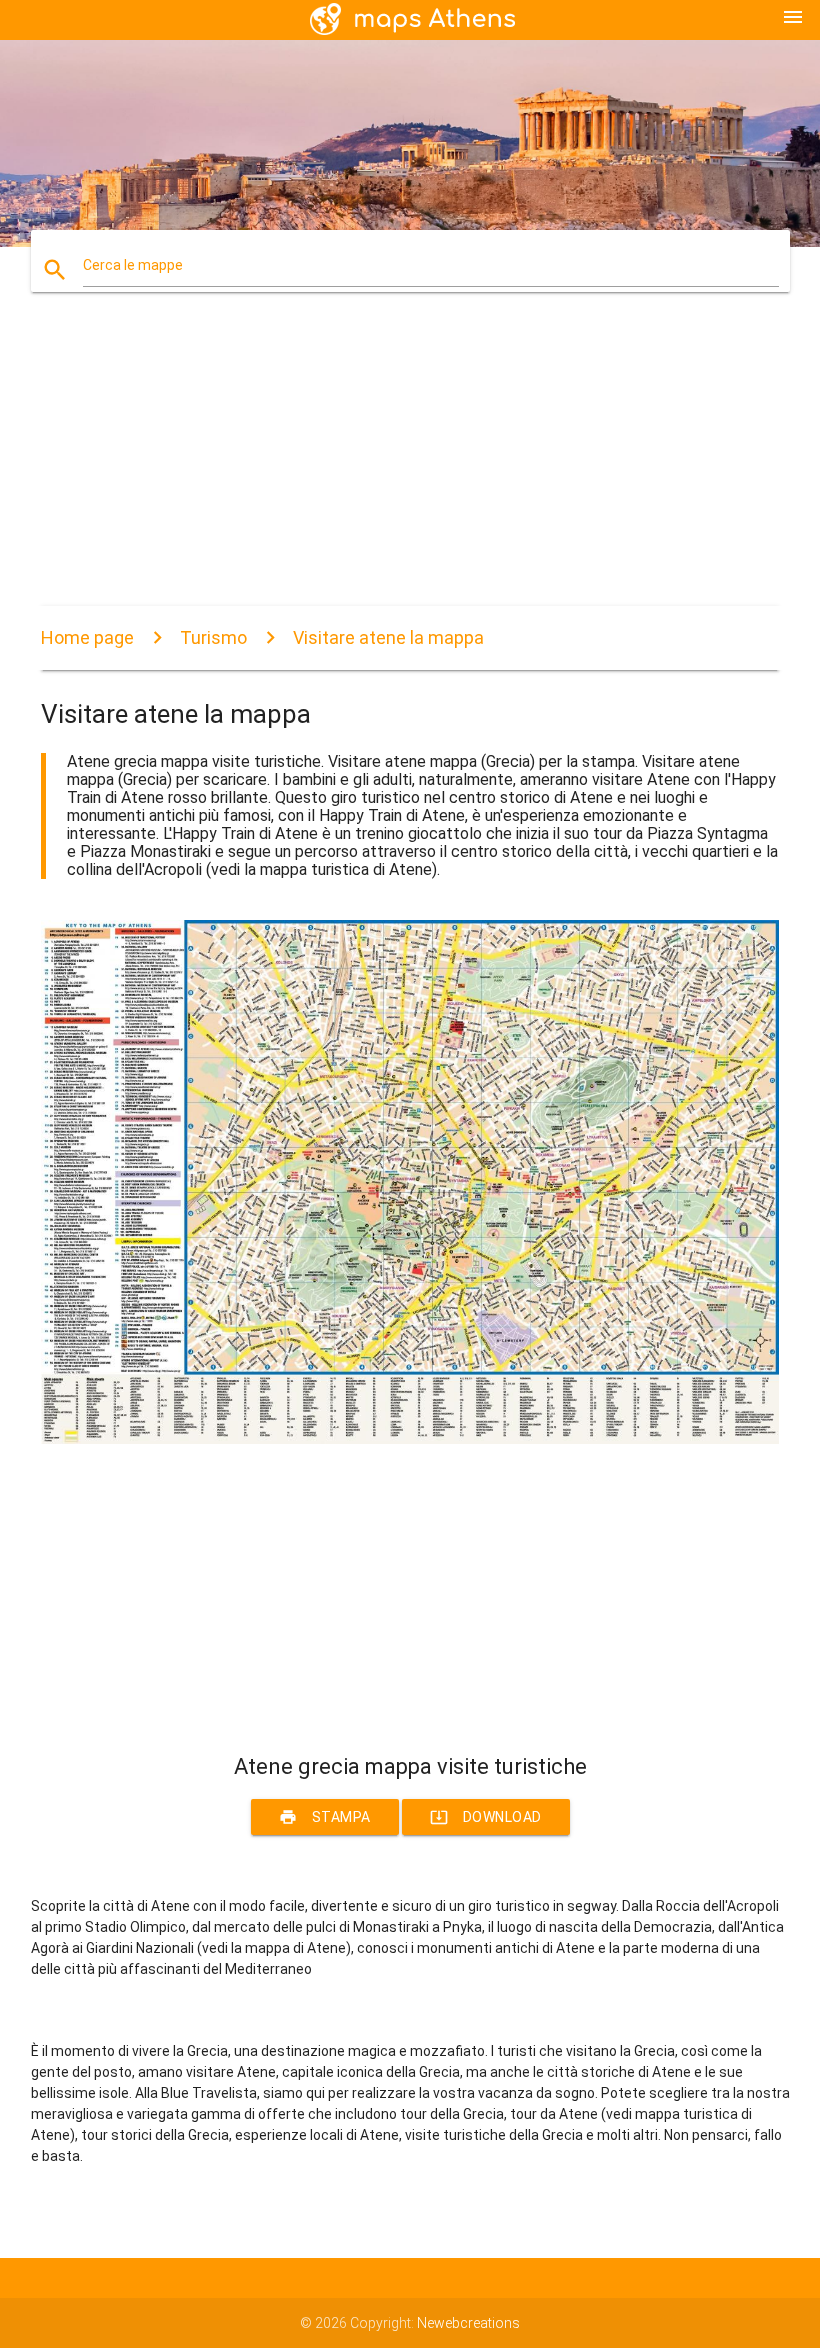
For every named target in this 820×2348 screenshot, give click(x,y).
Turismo (213, 637)
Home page (87, 637)
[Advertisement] (410, 466)
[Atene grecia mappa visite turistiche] (410, 1439)
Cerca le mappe (133, 265)
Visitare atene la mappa (388, 637)
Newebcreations (468, 2323)
